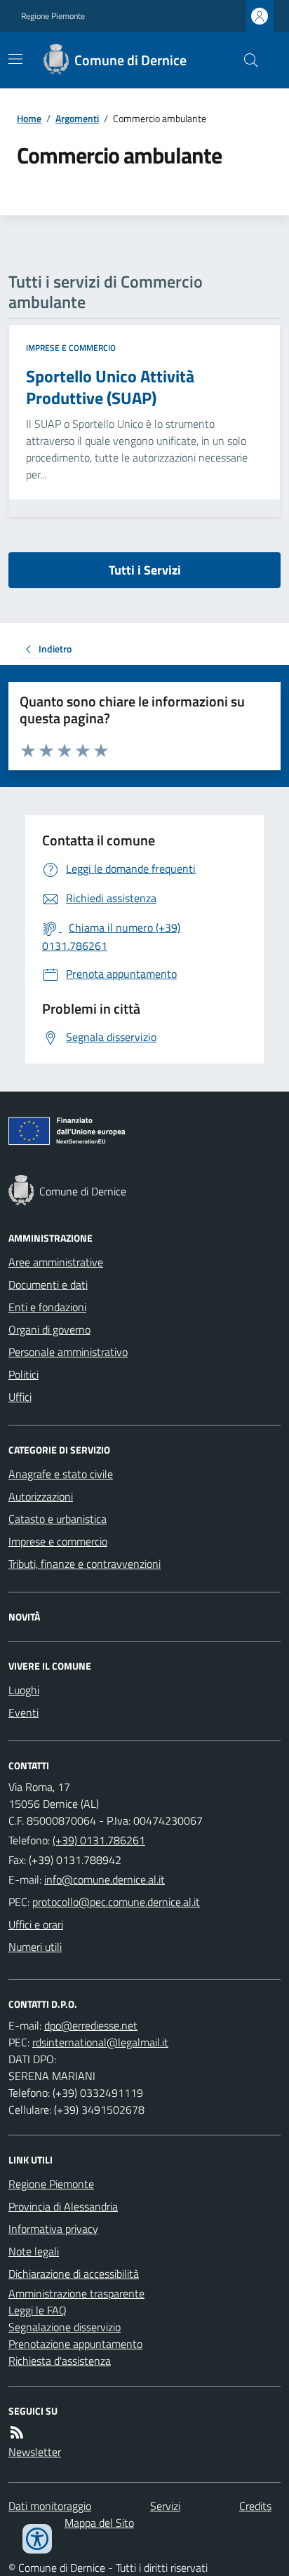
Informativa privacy (53, 2229)
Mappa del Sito (99, 2523)
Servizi (165, 2506)
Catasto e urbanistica (58, 1519)
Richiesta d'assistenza (60, 2361)
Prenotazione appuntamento (75, 2344)
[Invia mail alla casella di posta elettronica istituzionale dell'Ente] (105, 1879)
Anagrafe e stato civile (61, 1474)
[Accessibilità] (37, 2539)
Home (29, 118)
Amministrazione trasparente (76, 2293)
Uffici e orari (36, 1924)
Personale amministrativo (68, 1352)
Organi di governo (49, 1329)
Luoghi (24, 1690)
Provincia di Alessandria (63, 2206)
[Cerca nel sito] (246, 60)
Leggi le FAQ (38, 2310)
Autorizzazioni (41, 1496)
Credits (255, 2506)
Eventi (23, 1712)
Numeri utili (35, 1947)
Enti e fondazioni (47, 1307)
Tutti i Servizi (145, 570)
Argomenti (77, 118)
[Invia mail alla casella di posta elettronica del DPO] (91, 2025)
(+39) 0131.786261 (99, 1840)
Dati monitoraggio (50, 2506)
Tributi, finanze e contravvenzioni (85, 1564)
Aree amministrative (56, 1262)
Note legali (34, 2251)
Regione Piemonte (53, 16)
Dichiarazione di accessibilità (74, 2274)
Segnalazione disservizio (65, 2327)
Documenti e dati (48, 1284)
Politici (23, 1374)
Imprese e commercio (71, 348)
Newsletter (35, 2452)
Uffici (20, 1397)
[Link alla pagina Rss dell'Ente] (17, 2432)
